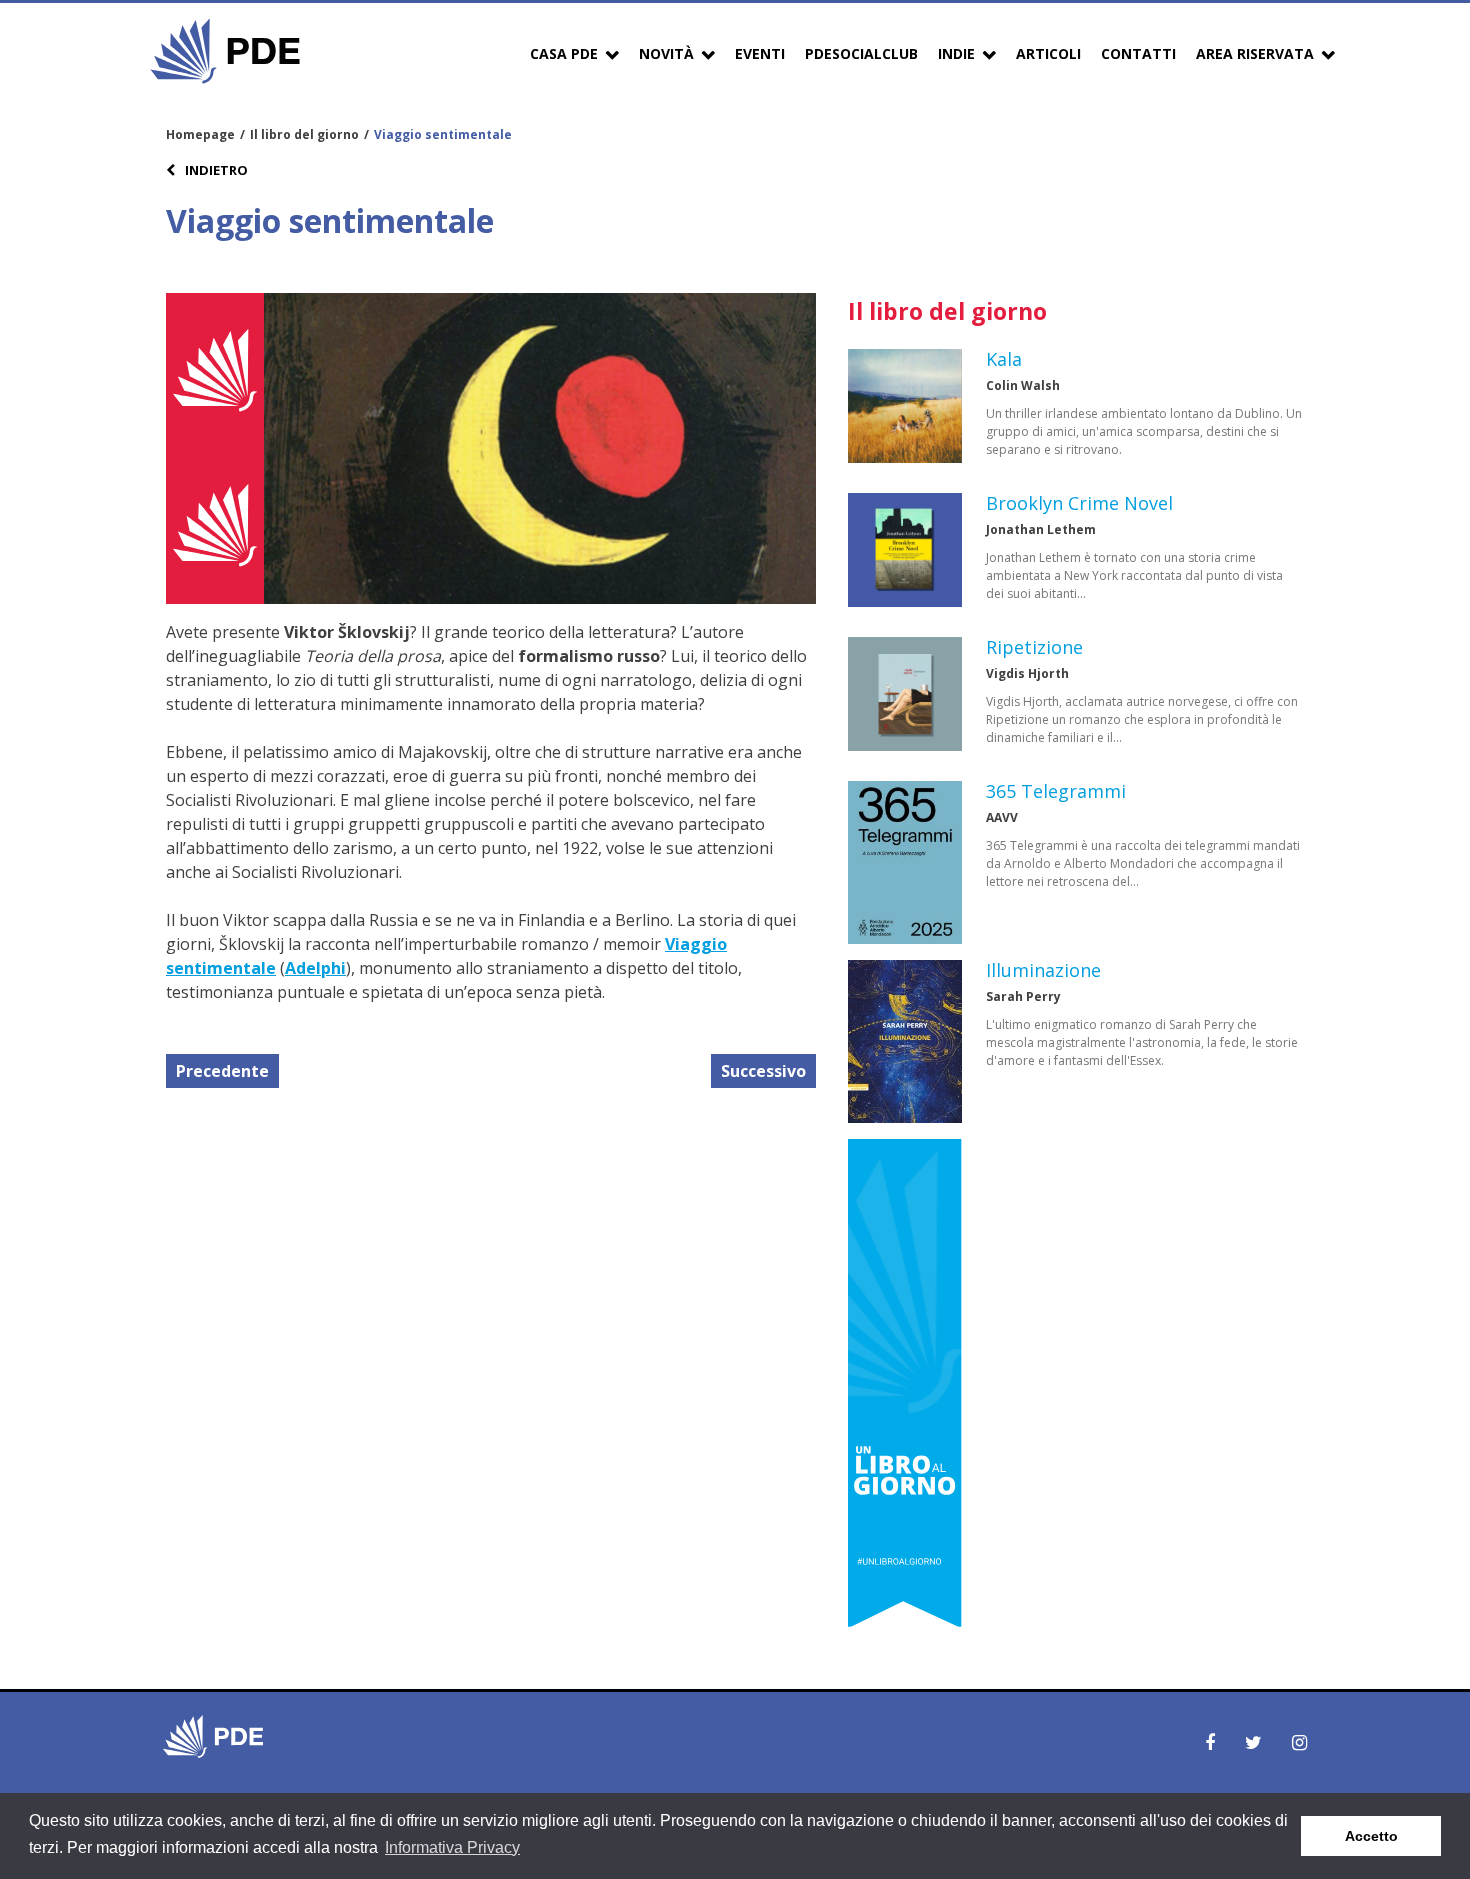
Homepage (200, 134)
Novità (666, 53)
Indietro (215, 170)
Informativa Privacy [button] (452, 1847)
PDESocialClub (861, 53)
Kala (1004, 359)
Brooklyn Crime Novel (1079, 503)
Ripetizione (1034, 647)
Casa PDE (564, 53)
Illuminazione (1043, 970)
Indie (956, 53)
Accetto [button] (1371, 1836)
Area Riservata (1255, 53)
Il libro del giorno (304, 134)
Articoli (1048, 53)
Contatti (1138, 53)
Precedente (222, 1071)
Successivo (763, 1071)
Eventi (760, 53)
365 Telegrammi (1056, 791)
